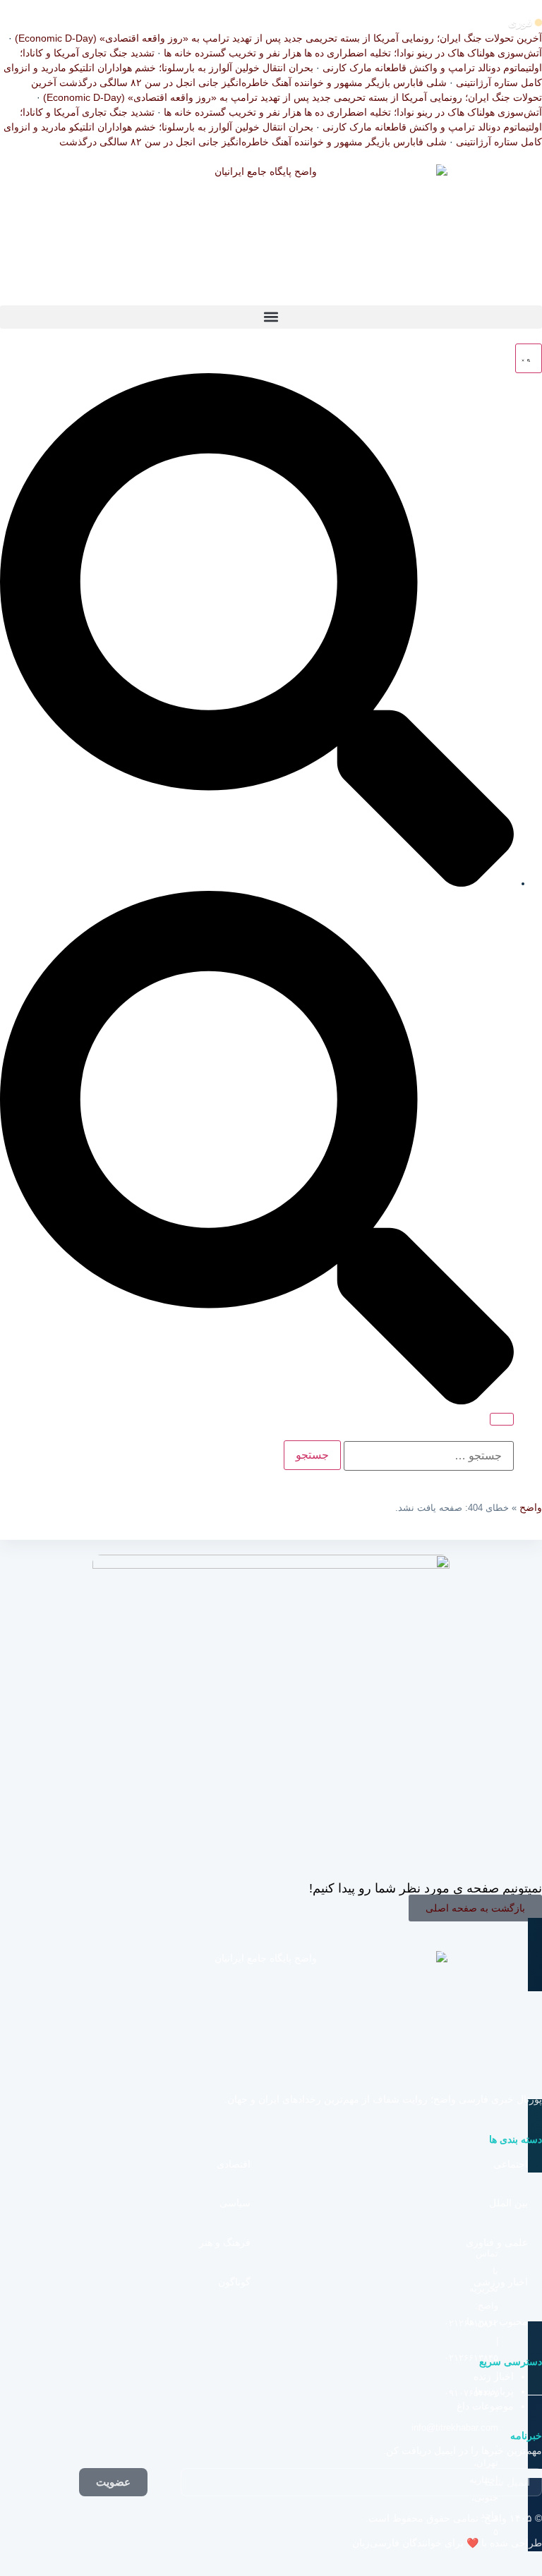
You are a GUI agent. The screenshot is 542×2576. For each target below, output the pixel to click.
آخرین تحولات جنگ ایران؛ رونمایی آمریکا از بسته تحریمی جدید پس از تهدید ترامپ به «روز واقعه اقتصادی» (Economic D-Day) (278, 38)
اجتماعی (511, 2164)
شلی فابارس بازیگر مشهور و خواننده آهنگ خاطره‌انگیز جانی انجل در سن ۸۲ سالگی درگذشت (253, 83)
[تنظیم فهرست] (529, 358)
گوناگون (234, 2282)
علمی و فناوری (497, 2242)
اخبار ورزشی (501, 2282)
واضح (531, 1507)
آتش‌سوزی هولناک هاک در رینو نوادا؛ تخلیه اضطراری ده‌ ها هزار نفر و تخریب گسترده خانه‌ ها (353, 53)
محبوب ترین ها (497, 2321)
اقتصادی (234, 2164)
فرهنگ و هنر (225, 2242)
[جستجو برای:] (429, 1456)
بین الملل (508, 2203)
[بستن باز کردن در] (502, 1419)
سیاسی (235, 2203)
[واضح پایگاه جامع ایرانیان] (271, 235)
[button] (271, 317)
